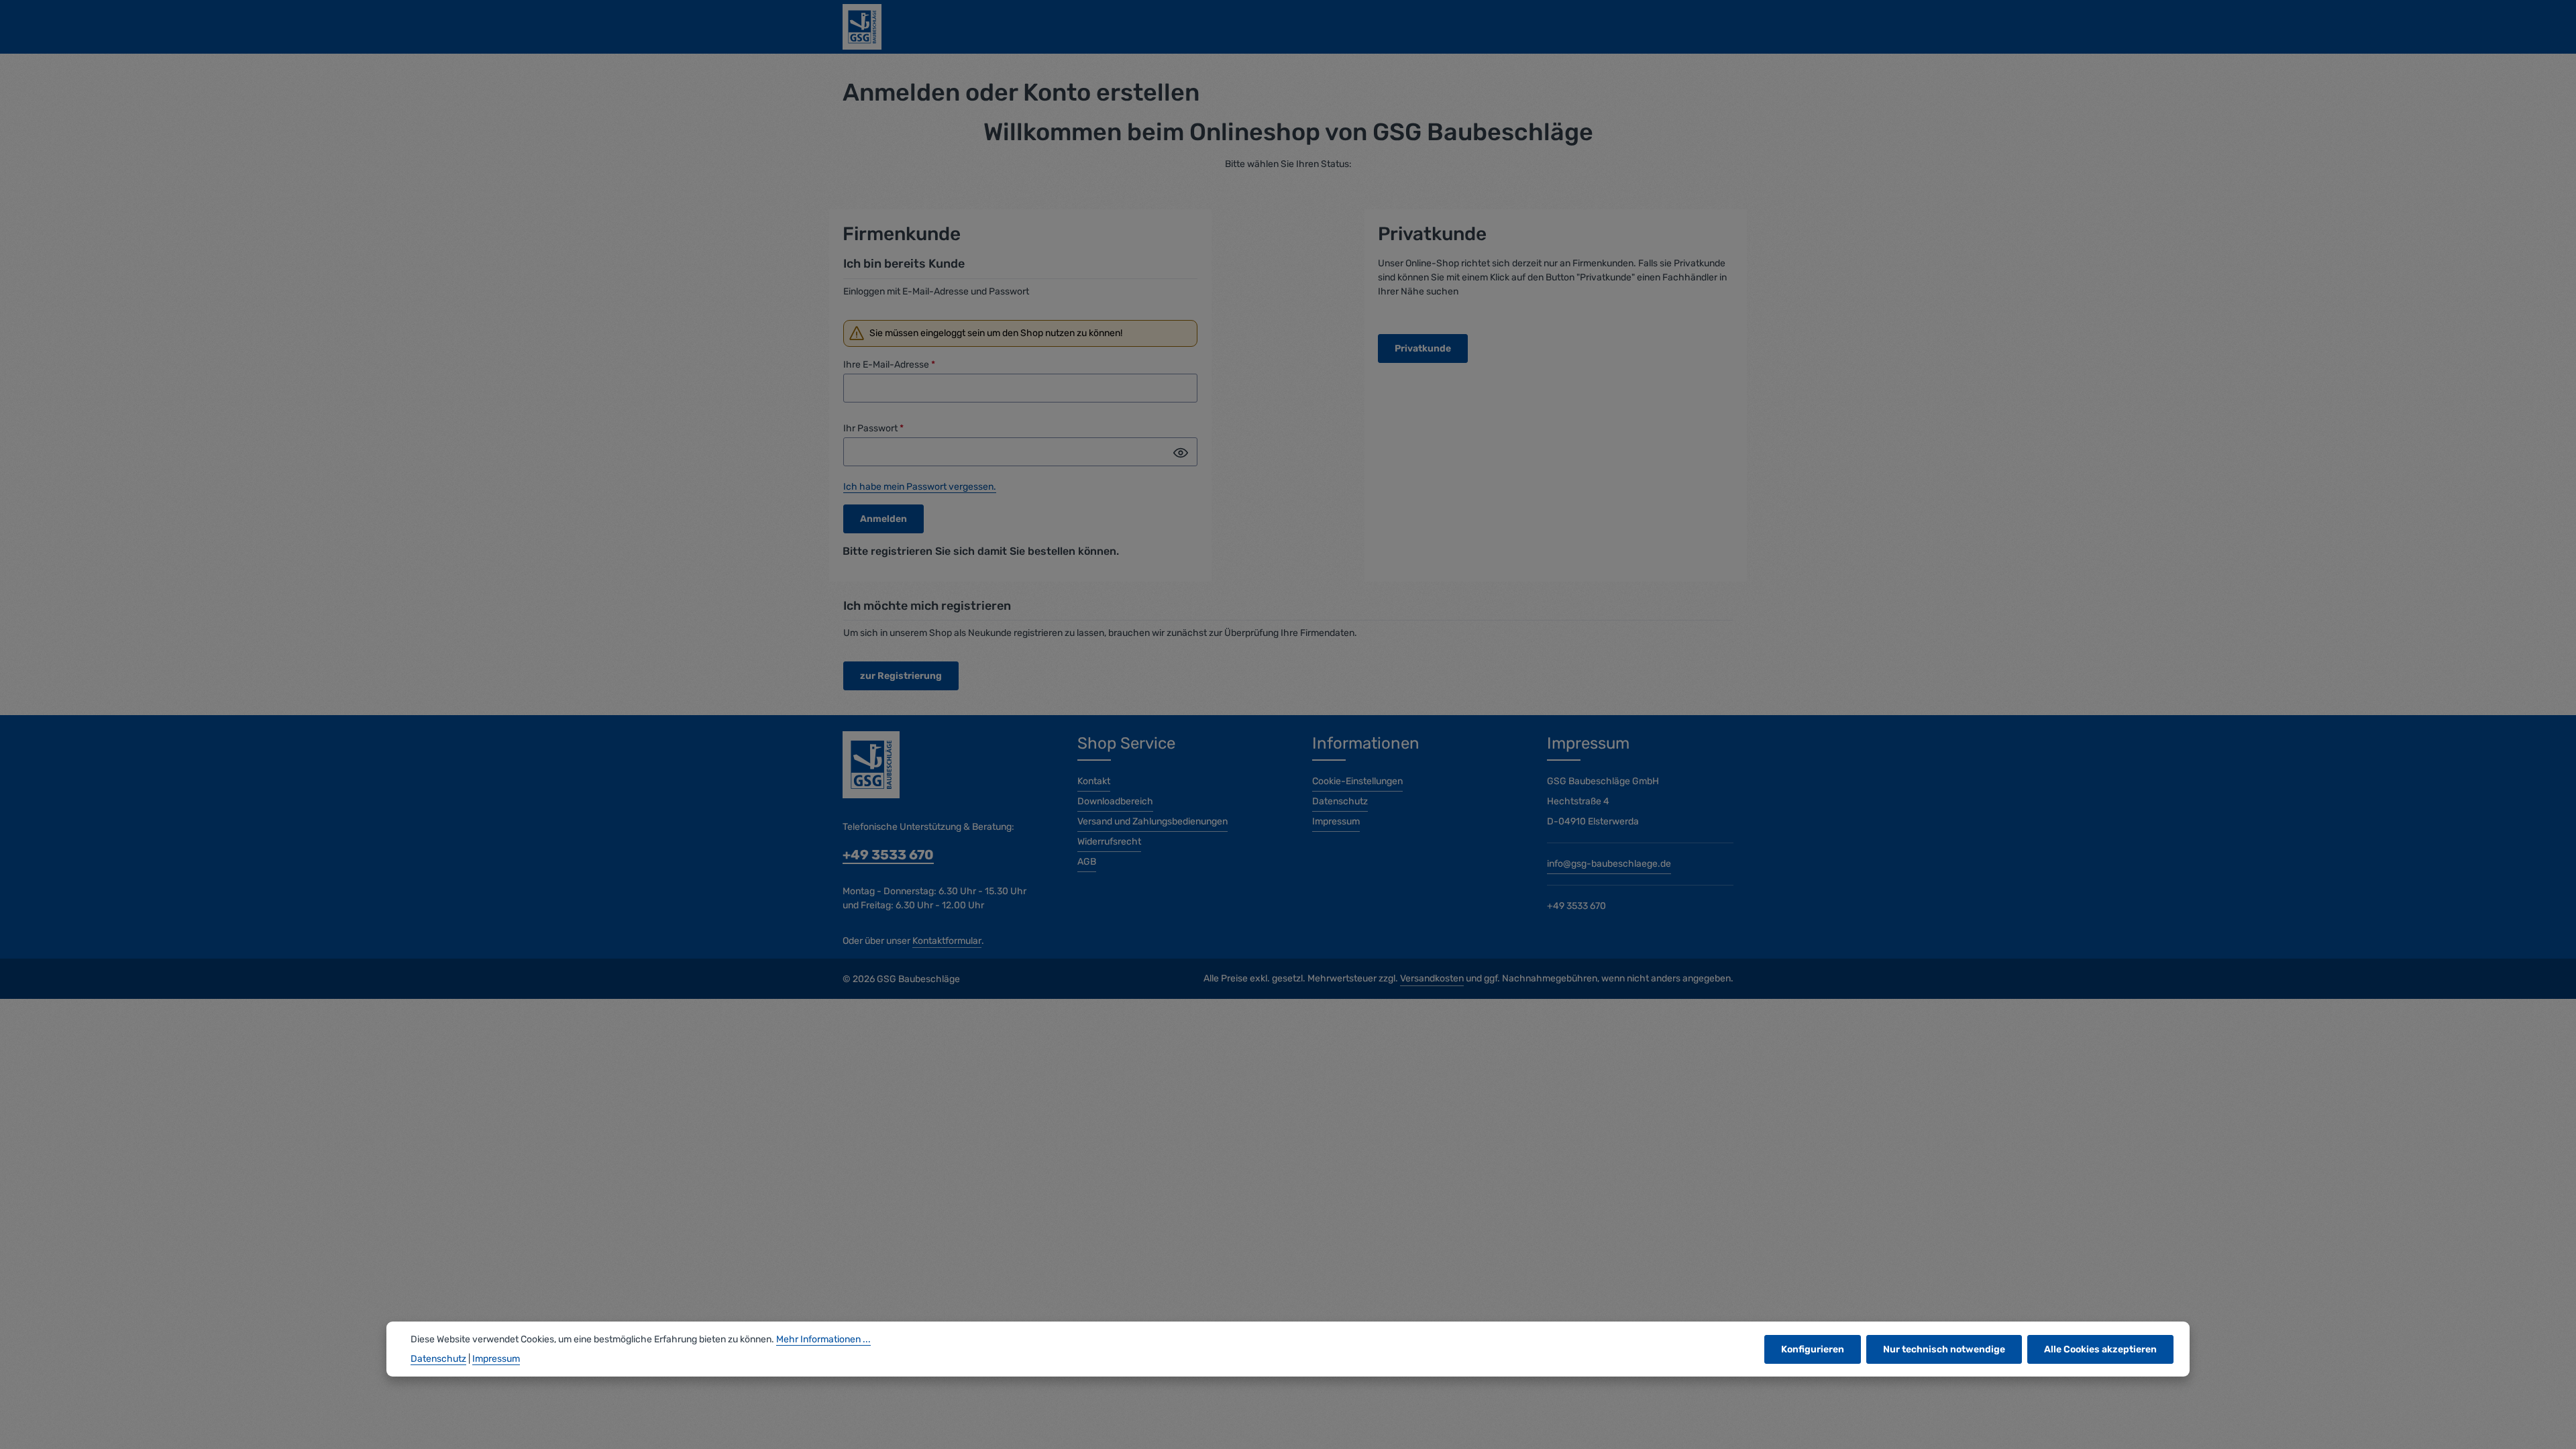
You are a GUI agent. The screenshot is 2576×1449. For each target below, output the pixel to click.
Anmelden (883, 519)
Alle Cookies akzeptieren (2100, 1349)
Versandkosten (1432, 978)
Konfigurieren (1813, 1349)
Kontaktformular (947, 941)
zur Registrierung (901, 676)
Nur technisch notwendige (1944, 1349)
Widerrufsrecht (1109, 842)
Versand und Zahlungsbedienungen (1152, 821)
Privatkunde (1423, 348)
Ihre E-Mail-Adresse (889, 365)
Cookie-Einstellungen (1357, 781)
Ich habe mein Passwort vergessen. (920, 487)
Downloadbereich (1115, 801)
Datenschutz (1340, 801)
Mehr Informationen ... (823, 1339)
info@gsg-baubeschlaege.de (1609, 864)
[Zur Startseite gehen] (862, 27)
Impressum (1336, 821)
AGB (1087, 862)
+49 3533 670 (888, 855)
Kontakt (1094, 781)
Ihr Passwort (873, 428)
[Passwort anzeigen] (1181, 453)
